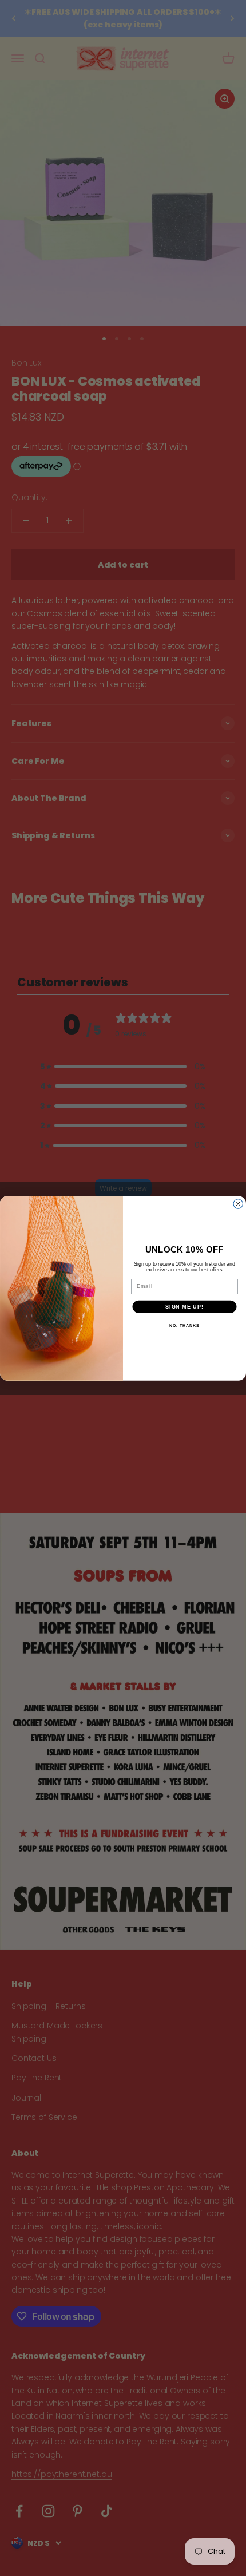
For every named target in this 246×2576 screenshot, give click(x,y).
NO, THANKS (184, 1325)
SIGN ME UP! (184, 1306)
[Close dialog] (238, 1204)
